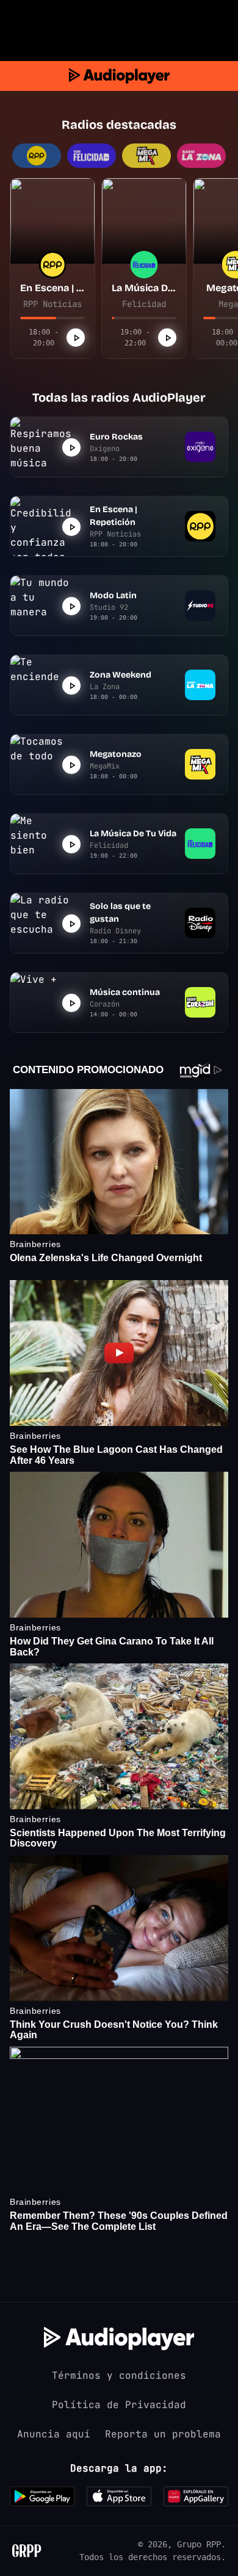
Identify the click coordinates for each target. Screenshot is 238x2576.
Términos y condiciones (119, 2375)
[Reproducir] (76, 338)
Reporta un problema (163, 2434)
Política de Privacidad (119, 2405)
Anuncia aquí (54, 2434)
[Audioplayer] (119, 76)
